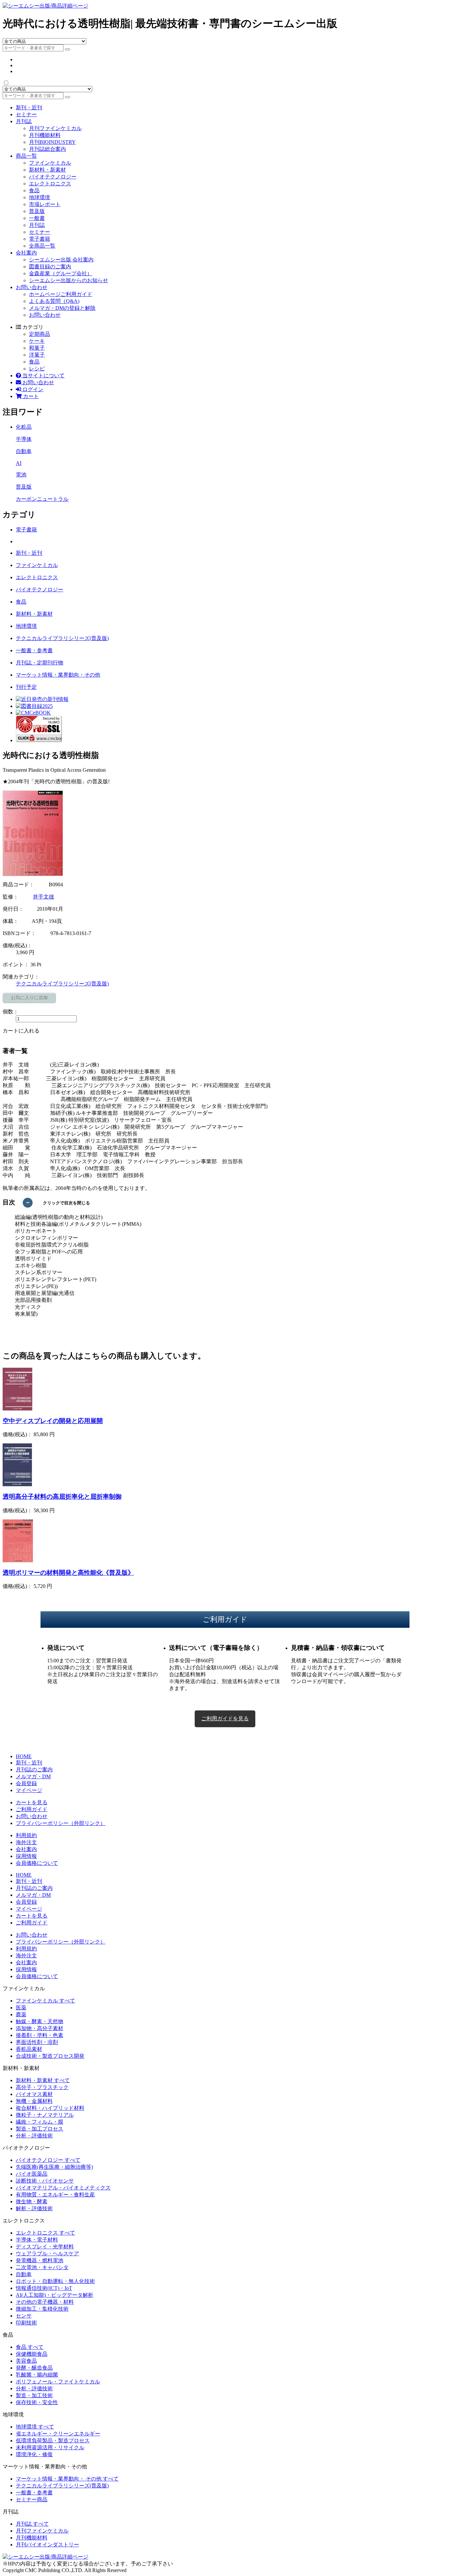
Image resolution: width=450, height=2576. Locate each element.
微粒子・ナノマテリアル (45, 2115)
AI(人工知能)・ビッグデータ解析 (55, 2295)
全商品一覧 (42, 246)
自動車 (24, 451)
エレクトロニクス (50, 184)
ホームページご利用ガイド (61, 294)
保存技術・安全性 (37, 2402)
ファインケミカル (50, 163)
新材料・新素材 (47, 170)
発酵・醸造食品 (34, 2368)
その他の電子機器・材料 (45, 2302)
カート (30, 396)
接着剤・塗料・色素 (40, 2035)
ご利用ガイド (32, 1809)
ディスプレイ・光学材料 (45, 2247)
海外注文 (26, 1842)
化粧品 (24, 427)
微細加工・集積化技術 (42, 2309)
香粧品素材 (29, 2049)
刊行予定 (26, 687)
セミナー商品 (32, 2499)
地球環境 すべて (35, 2427)
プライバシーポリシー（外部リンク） (61, 1823)
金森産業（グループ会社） (61, 273)
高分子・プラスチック (42, 2087)
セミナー (26, 114)
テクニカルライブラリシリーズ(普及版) (62, 638)
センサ (24, 2316)
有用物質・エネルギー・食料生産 (55, 2195)
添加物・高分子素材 (40, 2028)
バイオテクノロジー (53, 177)
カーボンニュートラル (42, 499)
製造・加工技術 (34, 2395)
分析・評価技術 (34, 2136)
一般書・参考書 (34, 650)
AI (19, 463)
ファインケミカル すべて (45, 2001)
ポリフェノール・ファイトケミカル (58, 2382)
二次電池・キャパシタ (42, 2267)
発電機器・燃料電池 (40, 2260)
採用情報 (26, 1856)
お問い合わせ (32, 287)
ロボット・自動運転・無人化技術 (55, 2281)
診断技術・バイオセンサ (45, 2181)
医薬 (21, 2008)
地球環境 (40, 197)
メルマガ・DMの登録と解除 (62, 308)
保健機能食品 (32, 2354)
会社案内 (26, 253)
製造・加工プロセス (40, 2129)
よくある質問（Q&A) (54, 301)
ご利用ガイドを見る (225, 1718)
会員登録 (26, 1783)
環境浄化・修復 (34, 2454)
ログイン (32, 389)
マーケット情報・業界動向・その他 (58, 675)
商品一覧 (26, 156)
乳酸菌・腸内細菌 (37, 2375)
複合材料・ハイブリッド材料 (50, 2108)
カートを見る (32, 1802)
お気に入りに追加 (29, 998)
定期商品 (40, 334)
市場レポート (45, 204)
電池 (21, 475)
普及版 (37, 211)
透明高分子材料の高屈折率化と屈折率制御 (62, 1497)
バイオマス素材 (34, 2094)
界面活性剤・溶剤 (37, 2042)
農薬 (21, 2014)
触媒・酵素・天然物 (40, 2021)
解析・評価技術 (34, 2208)
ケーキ (37, 341)
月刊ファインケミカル (55, 128)
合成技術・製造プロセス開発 (50, 2056)
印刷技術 (26, 2323)
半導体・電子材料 (37, 2240)
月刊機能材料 (45, 135)
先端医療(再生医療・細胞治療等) (54, 2167)
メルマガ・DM (33, 1776)
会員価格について (37, 1863)
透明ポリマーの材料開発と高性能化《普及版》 (68, 1573)
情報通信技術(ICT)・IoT (44, 2288)
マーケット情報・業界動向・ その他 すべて (67, 2479)
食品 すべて (30, 2347)
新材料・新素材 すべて (43, 2080)
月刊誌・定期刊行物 (40, 663)
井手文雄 (43, 897)
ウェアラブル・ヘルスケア (47, 2254)
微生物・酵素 (32, 2201)
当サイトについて (43, 376)
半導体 (24, 439)
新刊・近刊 (29, 107)
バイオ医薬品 (32, 2174)
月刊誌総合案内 (47, 149)
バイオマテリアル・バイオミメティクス (63, 2188)
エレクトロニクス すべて (45, 2233)
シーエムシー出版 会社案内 (61, 260)
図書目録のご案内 (50, 267)
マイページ (29, 1790)
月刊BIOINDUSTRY (52, 142)
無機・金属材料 (34, 2101)
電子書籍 (40, 239)
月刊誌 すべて (32, 2524)
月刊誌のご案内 (34, 1770)
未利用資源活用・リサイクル (50, 2447)
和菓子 (37, 348)
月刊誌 (24, 121)
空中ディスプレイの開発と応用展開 (53, 1421)
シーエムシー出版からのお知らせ (69, 280)
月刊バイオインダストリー (47, 2545)
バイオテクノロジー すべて (48, 2160)
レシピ (37, 369)
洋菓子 (37, 355)
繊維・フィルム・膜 (40, 2122)
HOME (24, 1756)
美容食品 (26, 2361)
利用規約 (26, 1835)
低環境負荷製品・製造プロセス (53, 2441)
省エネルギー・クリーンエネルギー (58, 2434)
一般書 (37, 218)
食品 (34, 190)
